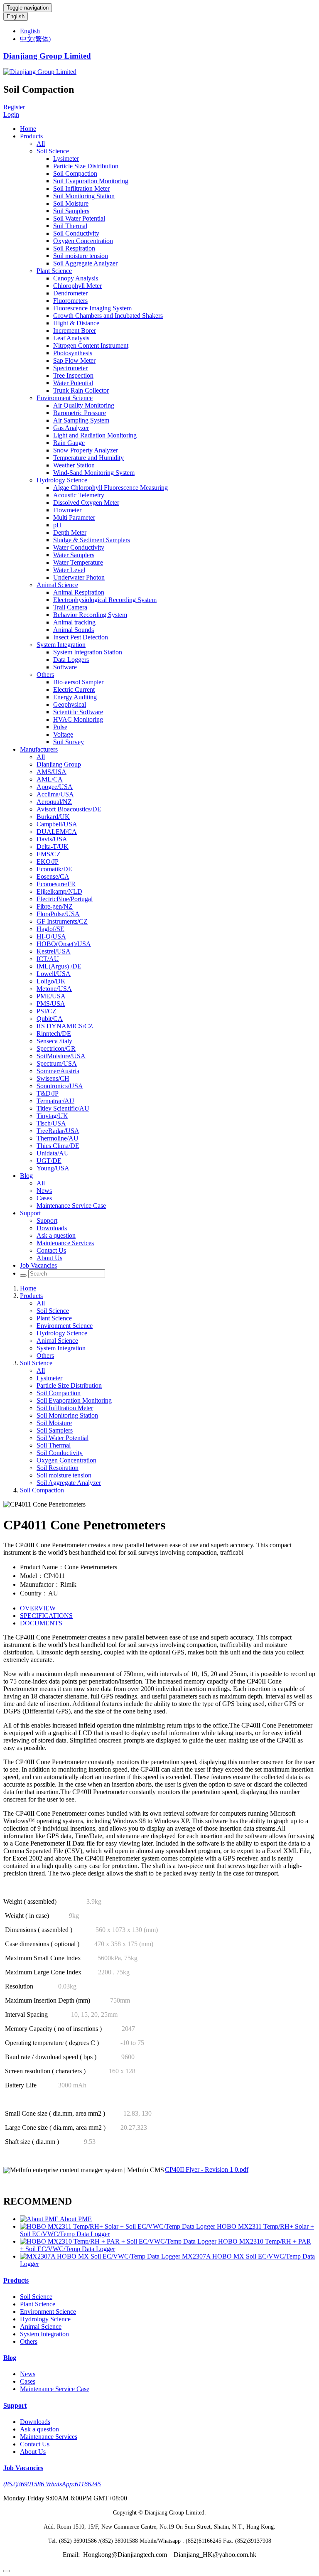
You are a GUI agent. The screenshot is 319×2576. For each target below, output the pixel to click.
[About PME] (40, 2219)
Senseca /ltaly (54, 1041)
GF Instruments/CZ (62, 921)
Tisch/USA (51, 1123)
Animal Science (57, 585)
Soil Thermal (70, 226)
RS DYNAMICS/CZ (65, 1026)
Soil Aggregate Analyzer (85, 263)
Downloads (52, 1228)
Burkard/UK (53, 817)
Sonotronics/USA (60, 1086)
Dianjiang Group (59, 764)
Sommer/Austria (58, 1071)
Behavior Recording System (90, 615)
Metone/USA (54, 989)
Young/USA (53, 1168)
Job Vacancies (38, 1265)
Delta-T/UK (53, 847)
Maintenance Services (65, 1243)
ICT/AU (48, 959)
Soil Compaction (75, 173)
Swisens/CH (53, 1078)
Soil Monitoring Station (84, 196)
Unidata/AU (53, 1153)
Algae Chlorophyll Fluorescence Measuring (110, 488)
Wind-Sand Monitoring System (94, 473)
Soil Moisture (71, 203)
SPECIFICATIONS (46, 1616)
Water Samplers (74, 555)
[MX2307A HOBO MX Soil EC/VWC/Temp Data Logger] (101, 2256)
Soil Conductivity (76, 233)
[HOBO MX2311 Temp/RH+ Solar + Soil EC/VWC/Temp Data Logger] (118, 2226)
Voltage (63, 734)
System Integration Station (88, 652)
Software (65, 667)
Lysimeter (66, 159)
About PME (76, 2219)
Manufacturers (39, 749)
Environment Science (65, 398)
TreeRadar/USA (58, 1131)
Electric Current (74, 689)
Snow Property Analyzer (86, 450)
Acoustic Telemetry (79, 495)
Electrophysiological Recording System (105, 600)
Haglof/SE (50, 929)
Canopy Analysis (76, 278)
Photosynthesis (73, 353)
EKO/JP (48, 862)
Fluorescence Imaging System (92, 308)
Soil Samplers (71, 211)
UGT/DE (49, 1161)
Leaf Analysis (71, 338)
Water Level (69, 570)
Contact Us (51, 1250)
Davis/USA (52, 839)
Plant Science (54, 271)
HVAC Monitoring (78, 719)
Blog (26, 1176)
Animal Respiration (79, 592)
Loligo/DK (51, 981)
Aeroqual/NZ (54, 802)
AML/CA (50, 779)
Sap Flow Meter (74, 360)
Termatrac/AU (55, 1101)
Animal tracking (74, 622)
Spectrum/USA (57, 1063)
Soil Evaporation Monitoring (91, 181)
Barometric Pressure (80, 413)
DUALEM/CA (57, 832)
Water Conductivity (79, 547)
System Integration (61, 645)
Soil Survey (69, 742)
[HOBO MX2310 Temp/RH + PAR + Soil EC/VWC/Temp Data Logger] (119, 2241)
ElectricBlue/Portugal (65, 899)
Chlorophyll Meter (77, 286)
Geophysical (70, 704)
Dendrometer (70, 293)
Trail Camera (70, 607)
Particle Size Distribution (86, 166)
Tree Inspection (73, 375)
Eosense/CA (53, 876)
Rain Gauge (69, 443)
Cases (44, 1198)
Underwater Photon (79, 577)
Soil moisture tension (81, 256)
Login (11, 114)
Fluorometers (70, 301)
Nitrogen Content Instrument (91, 345)
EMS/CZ (49, 854)
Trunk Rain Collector (81, 390)
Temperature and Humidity (88, 458)
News (44, 1191)
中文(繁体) (35, 39)
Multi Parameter (74, 517)
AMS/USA (52, 772)
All (41, 144)
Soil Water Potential (79, 218)
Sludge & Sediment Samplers (92, 540)
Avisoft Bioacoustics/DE (69, 809)
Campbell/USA (57, 824)
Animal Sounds (74, 630)
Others (45, 675)
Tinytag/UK (52, 1116)
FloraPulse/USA (58, 914)
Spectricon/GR (56, 1048)
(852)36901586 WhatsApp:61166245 (52, 2484)
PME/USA (51, 996)
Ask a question (56, 1235)
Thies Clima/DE (58, 1146)
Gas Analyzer (71, 428)
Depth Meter (70, 532)
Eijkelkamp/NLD (59, 891)
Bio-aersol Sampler (78, 682)
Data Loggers (71, 660)
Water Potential (73, 383)
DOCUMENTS (41, 1623)
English (16, 16)
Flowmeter (67, 510)
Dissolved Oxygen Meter (86, 503)
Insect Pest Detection (81, 637)
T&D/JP (48, 1093)
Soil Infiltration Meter (81, 188)
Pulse (60, 727)
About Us (49, 1258)
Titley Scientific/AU (63, 1108)
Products (31, 136)
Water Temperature (78, 562)
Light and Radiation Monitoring (95, 435)
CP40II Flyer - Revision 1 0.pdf (207, 2169)
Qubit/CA (50, 1019)
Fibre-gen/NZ (55, 906)
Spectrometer (70, 368)
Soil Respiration (74, 248)
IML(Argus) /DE (59, 966)
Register (14, 107)
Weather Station (74, 465)
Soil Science (53, 151)
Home (28, 129)
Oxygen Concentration (83, 241)
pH (57, 525)
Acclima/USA (55, 794)
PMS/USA (51, 1004)
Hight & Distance (76, 323)
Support (30, 1213)
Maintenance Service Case (71, 1206)
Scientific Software (78, 712)
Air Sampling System (81, 420)
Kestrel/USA (54, 951)
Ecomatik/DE (54, 869)
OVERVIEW (38, 1608)
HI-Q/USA (51, 936)
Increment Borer (75, 331)
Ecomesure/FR (56, 884)
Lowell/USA (54, 974)
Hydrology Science (62, 480)
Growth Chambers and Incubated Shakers (108, 316)
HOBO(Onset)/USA (64, 944)
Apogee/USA (55, 787)
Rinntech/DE (54, 1034)
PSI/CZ (47, 1011)
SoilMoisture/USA (61, 1056)
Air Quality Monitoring (84, 405)
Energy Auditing (75, 697)
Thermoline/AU (58, 1138)
